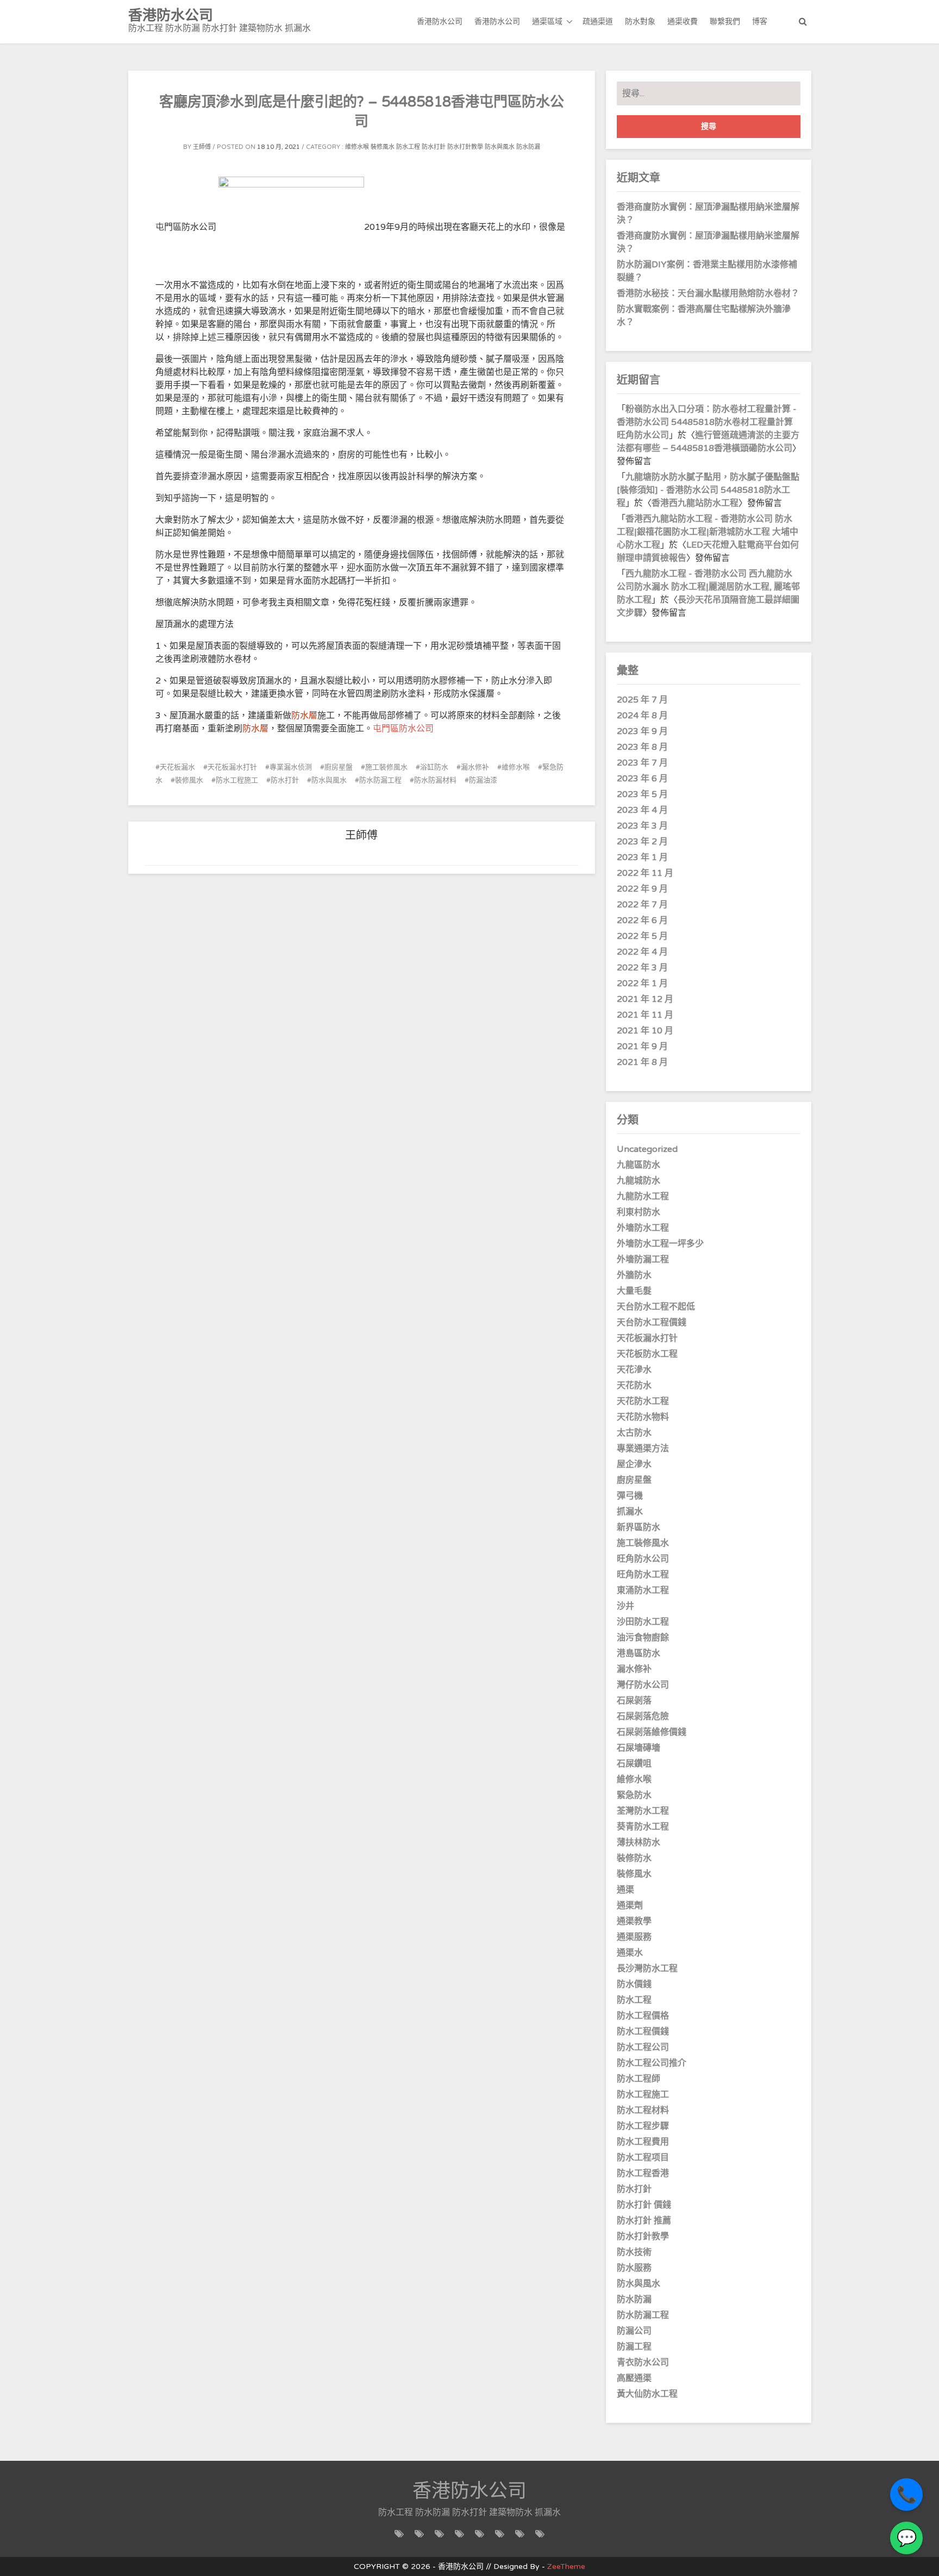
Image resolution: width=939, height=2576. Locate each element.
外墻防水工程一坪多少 (660, 1244)
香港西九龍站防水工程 (695, 503)
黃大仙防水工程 (647, 2394)
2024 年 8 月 (642, 716)
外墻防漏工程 (643, 1259)
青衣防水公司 (643, 2362)
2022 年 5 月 (642, 936)
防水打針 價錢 (644, 2205)
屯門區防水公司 (403, 729)
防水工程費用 (643, 2142)
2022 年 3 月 (642, 968)
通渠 (625, 1890)
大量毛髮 (634, 1291)
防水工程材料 (643, 2110)
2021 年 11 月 (645, 1015)
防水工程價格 (643, 2016)
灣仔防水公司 (643, 1685)
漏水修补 (475, 767)
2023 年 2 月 (642, 842)
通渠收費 (683, 21)
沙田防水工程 (643, 1622)
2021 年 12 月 (645, 999)
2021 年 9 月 (642, 1046)
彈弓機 (630, 1496)
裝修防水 (634, 1858)
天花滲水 (634, 1370)
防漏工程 (634, 2347)
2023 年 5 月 (642, 794)
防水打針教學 (465, 147)
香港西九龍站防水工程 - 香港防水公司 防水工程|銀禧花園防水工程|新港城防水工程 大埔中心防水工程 (708, 532)
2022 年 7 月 (642, 905)
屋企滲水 (634, 1464)
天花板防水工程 (647, 1354)
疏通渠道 (598, 21)
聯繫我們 (725, 21)
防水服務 (634, 2268)
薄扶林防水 (638, 1842)
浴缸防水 (434, 767)
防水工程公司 (643, 2047)
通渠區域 (547, 21)
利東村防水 (638, 1212)
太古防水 (634, 1433)
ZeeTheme (566, 2566)
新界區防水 (638, 1527)
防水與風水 (500, 147)
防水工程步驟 (643, 2126)
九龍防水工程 (643, 1196)
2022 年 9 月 (642, 889)
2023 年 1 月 (642, 857)
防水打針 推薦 (644, 2221)
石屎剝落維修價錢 (652, 1732)
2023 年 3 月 (642, 826)
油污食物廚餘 (643, 1638)
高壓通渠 (634, 2378)
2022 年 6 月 (642, 920)
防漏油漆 (483, 780)
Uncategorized (647, 1149)
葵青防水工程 (643, 1827)
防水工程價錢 (643, 2032)
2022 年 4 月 (642, 952)
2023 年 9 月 (642, 731)
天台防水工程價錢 (652, 1323)
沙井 (625, 1606)
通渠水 (630, 1953)
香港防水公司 (440, 21)
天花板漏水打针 (232, 767)
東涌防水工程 (643, 1590)
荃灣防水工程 (643, 1811)
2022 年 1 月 (642, 983)
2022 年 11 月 (645, 873)
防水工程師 (638, 2079)
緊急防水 (634, 1795)
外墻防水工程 (643, 1228)
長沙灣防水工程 (647, 1969)
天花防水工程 (643, 1401)
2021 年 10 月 (645, 1031)
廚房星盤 (339, 767)
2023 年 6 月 (642, 779)
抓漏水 (630, 1512)
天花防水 (634, 1386)
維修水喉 (357, 147)
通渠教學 (634, 1921)
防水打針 (434, 147)
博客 (760, 21)
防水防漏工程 (380, 780)
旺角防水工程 (643, 1575)
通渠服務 (634, 1937)
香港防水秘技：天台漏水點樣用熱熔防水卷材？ (708, 293)
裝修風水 (383, 147)
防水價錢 (634, 1984)
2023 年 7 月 (642, 763)
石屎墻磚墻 (638, 1748)
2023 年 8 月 (642, 747)
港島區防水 (638, 1653)
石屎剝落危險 (643, 1716)
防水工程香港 (643, 2173)
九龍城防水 (638, 1181)
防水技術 (634, 2252)
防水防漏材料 (435, 780)
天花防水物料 (643, 1417)
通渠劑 (630, 1906)
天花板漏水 (177, 767)
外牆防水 (634, 1275)
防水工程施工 (237, 780)
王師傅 (202, 147)
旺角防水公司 (643, 1559)
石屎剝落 (634, 1701)
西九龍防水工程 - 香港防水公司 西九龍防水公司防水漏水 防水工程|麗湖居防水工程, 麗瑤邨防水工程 (708, 587)
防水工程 (408, 147)
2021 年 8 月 (642, 1062)
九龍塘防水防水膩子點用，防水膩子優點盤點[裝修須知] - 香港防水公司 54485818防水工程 (708, 490)
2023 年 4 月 (642, 810)
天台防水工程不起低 (656, 1307)
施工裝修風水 (386, 767)
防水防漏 (528, 147)
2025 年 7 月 (642, 700)
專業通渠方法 (643, 1449)
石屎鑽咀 (634, 1764)
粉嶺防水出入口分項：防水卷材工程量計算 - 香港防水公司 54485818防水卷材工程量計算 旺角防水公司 (707, 422)
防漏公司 (634, 2331)
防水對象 (640, 21)
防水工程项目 (643, 2158)
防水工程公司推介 (652, 2063)
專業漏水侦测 (291, 767)
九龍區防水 (638, 1165)
